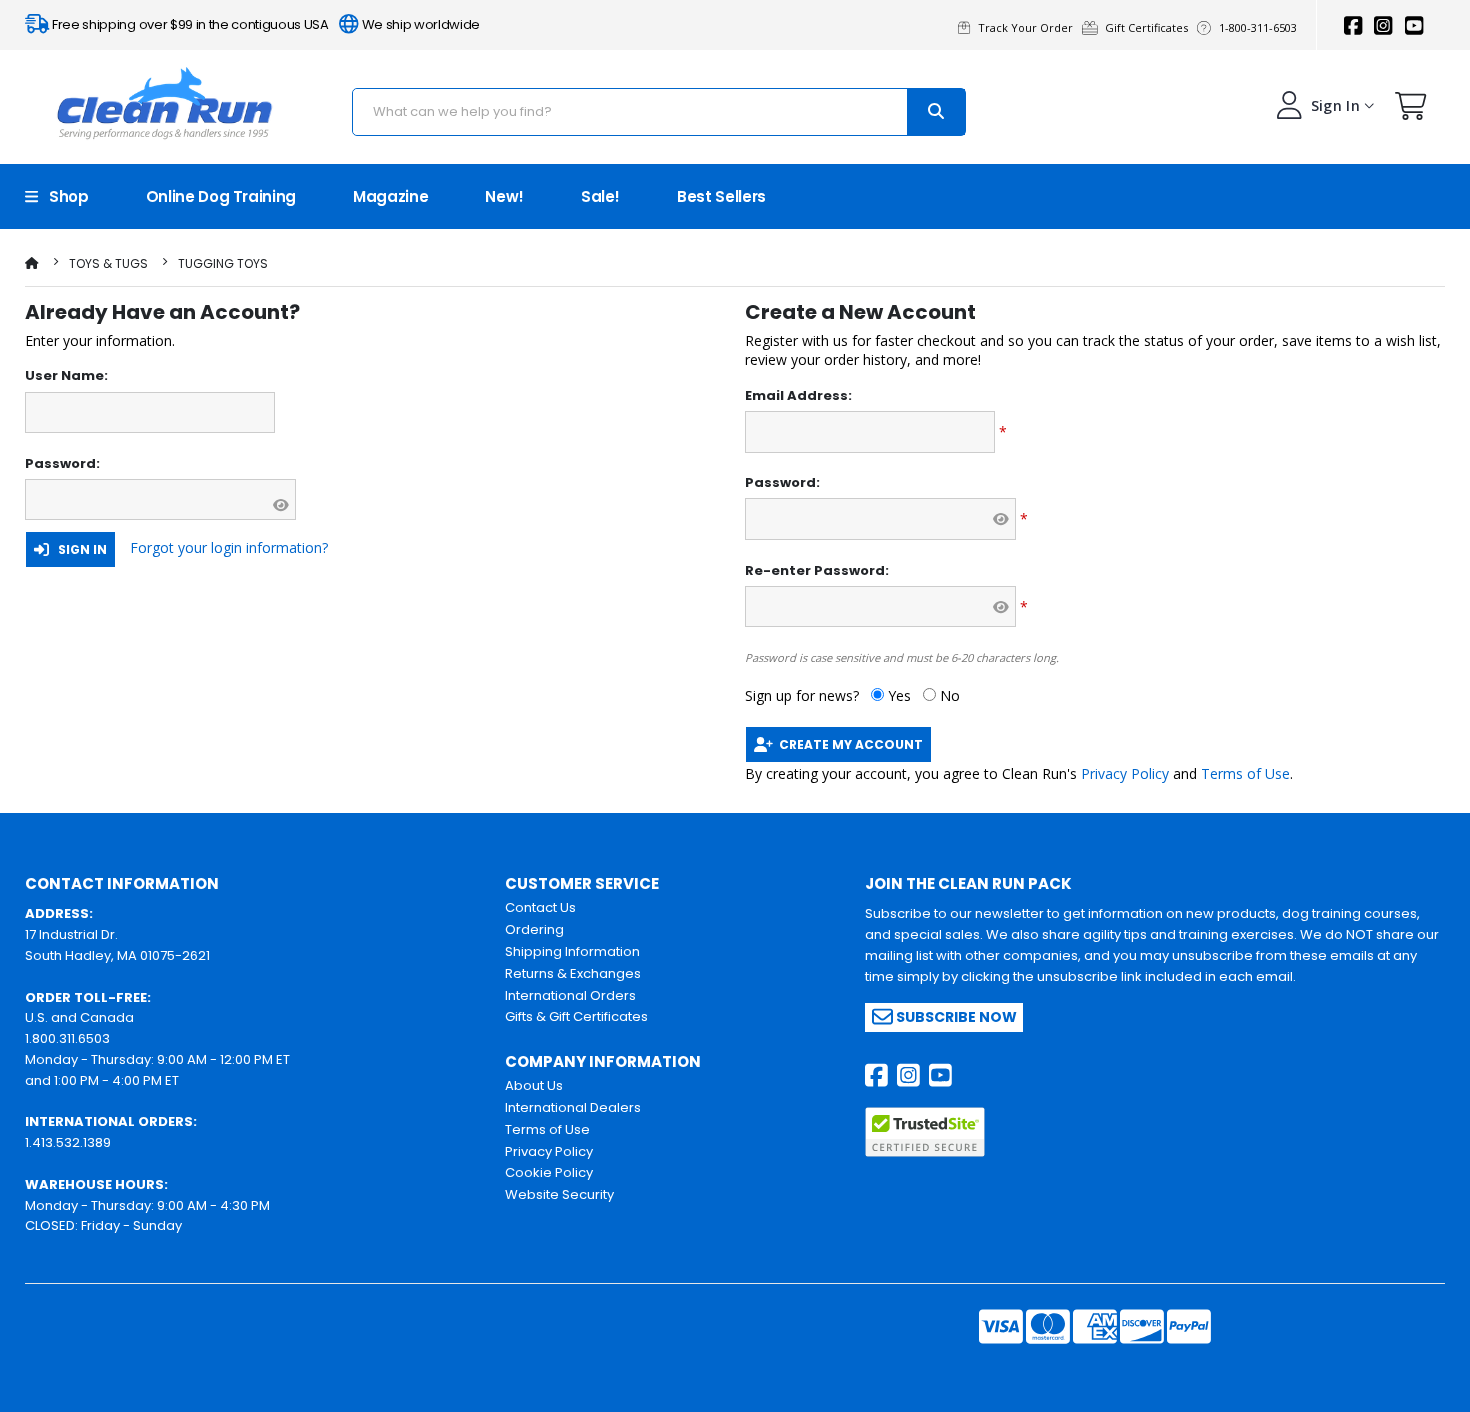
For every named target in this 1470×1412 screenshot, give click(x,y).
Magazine (390, 196)
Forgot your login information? (229, 547)
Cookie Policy (549, 1172)
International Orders (570, 995)
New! (504, 196)
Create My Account (848, 744)
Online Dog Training (221, 196)
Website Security (559, 1194)
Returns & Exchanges (573, 973)
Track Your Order (1028, 27)
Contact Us (540, 907)
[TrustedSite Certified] (925, 1132)
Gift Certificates (1149, 27)
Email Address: (798, 396)
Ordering (534, 929)
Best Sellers (721, 196)
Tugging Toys (223, 263)
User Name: (66, 376)
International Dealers (573, 1107)
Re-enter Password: (817, 571)
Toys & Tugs (108, 263)
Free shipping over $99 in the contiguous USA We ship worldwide (264, 24)
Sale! (600, 196)
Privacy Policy (1125, 773)
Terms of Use (1245, 773)
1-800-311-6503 (1259, 27)
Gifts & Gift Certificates (576, 1016)
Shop (63, 196)
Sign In (78, 549)
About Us (534, 1085)
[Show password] (280, 505)
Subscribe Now (955, 1017)
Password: (62, 464)
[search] (936, 112)
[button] (1411, 110)
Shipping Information (572, 951)
